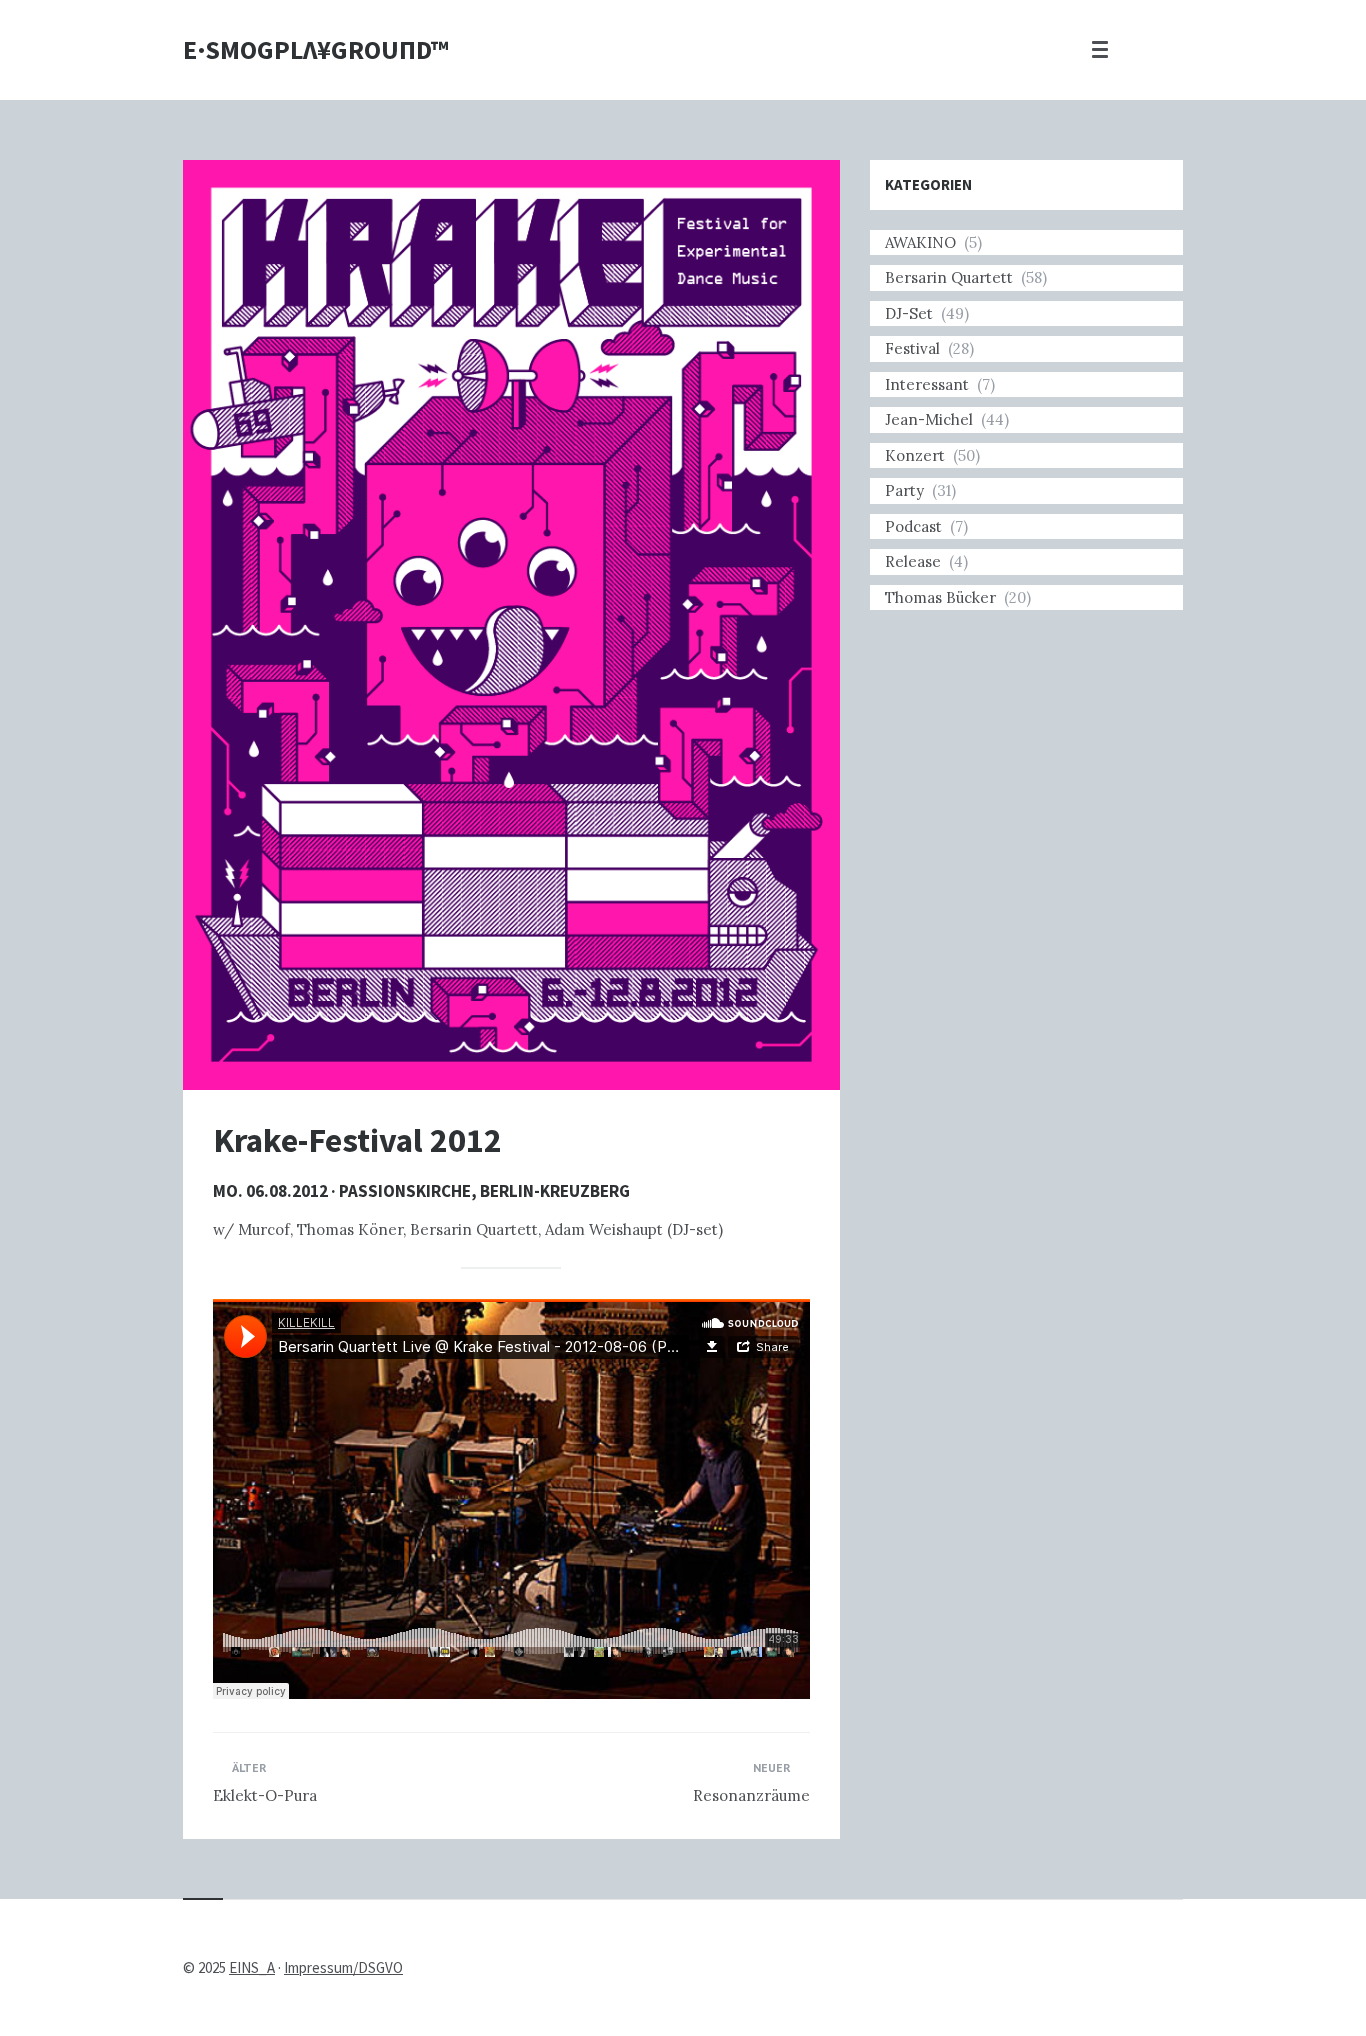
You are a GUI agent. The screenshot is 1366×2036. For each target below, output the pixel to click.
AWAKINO (920, 242)
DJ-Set (909, 313)
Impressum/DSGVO (343, 1967)
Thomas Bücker (940, 597)
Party (904, 490)
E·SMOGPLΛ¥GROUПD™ (316, 49)
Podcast (913, 526)
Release (913, 561)
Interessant (927, 384)
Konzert (915, 455)
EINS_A (252, 1967)
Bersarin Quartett (949, 277)
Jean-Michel (929, 419)
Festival (912, 348)
